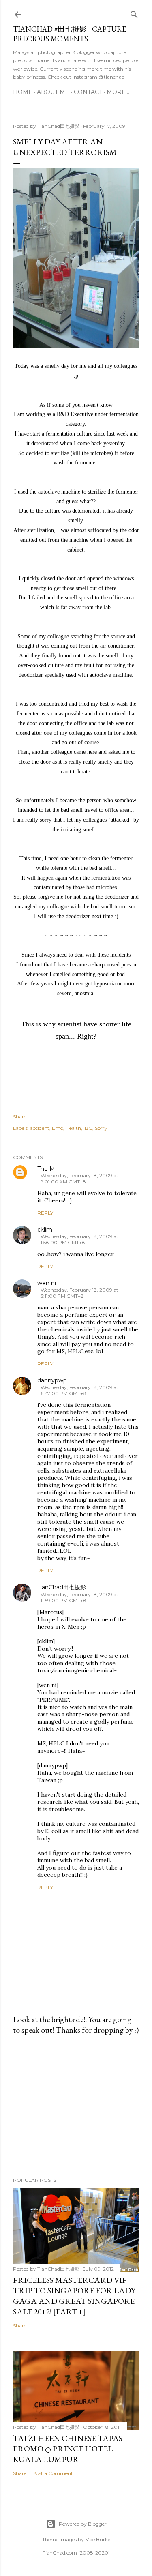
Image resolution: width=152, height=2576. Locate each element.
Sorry (101, 1128)
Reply (45, 1213)
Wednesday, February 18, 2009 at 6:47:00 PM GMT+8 (79, 1390)
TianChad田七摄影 (62, 1587)
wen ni (47, 1283)
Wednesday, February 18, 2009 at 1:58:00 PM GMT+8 (79, 1239)
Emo (58, 1128)
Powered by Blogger (83, 2524)
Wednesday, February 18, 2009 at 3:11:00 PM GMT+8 (79, 1293)
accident (40, 1128)
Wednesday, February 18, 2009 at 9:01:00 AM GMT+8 (79, 1179)
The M (46, 1169)
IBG (88, 1128)
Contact (88, 92)
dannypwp (52, 1380)
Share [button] (20, 1117)
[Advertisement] (76, 2106)
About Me (53, 92)
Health (73, 1128)
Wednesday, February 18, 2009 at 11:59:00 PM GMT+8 (79, 1597)
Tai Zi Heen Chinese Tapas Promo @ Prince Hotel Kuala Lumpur (68, 2449)
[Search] (134, 13)
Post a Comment (53, 2473)
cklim (45, 1230)
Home (23, 92)
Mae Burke (98, 2539)
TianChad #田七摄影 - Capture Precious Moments (70, 34)
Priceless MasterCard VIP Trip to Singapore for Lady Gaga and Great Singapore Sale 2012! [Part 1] (74, 2296)
